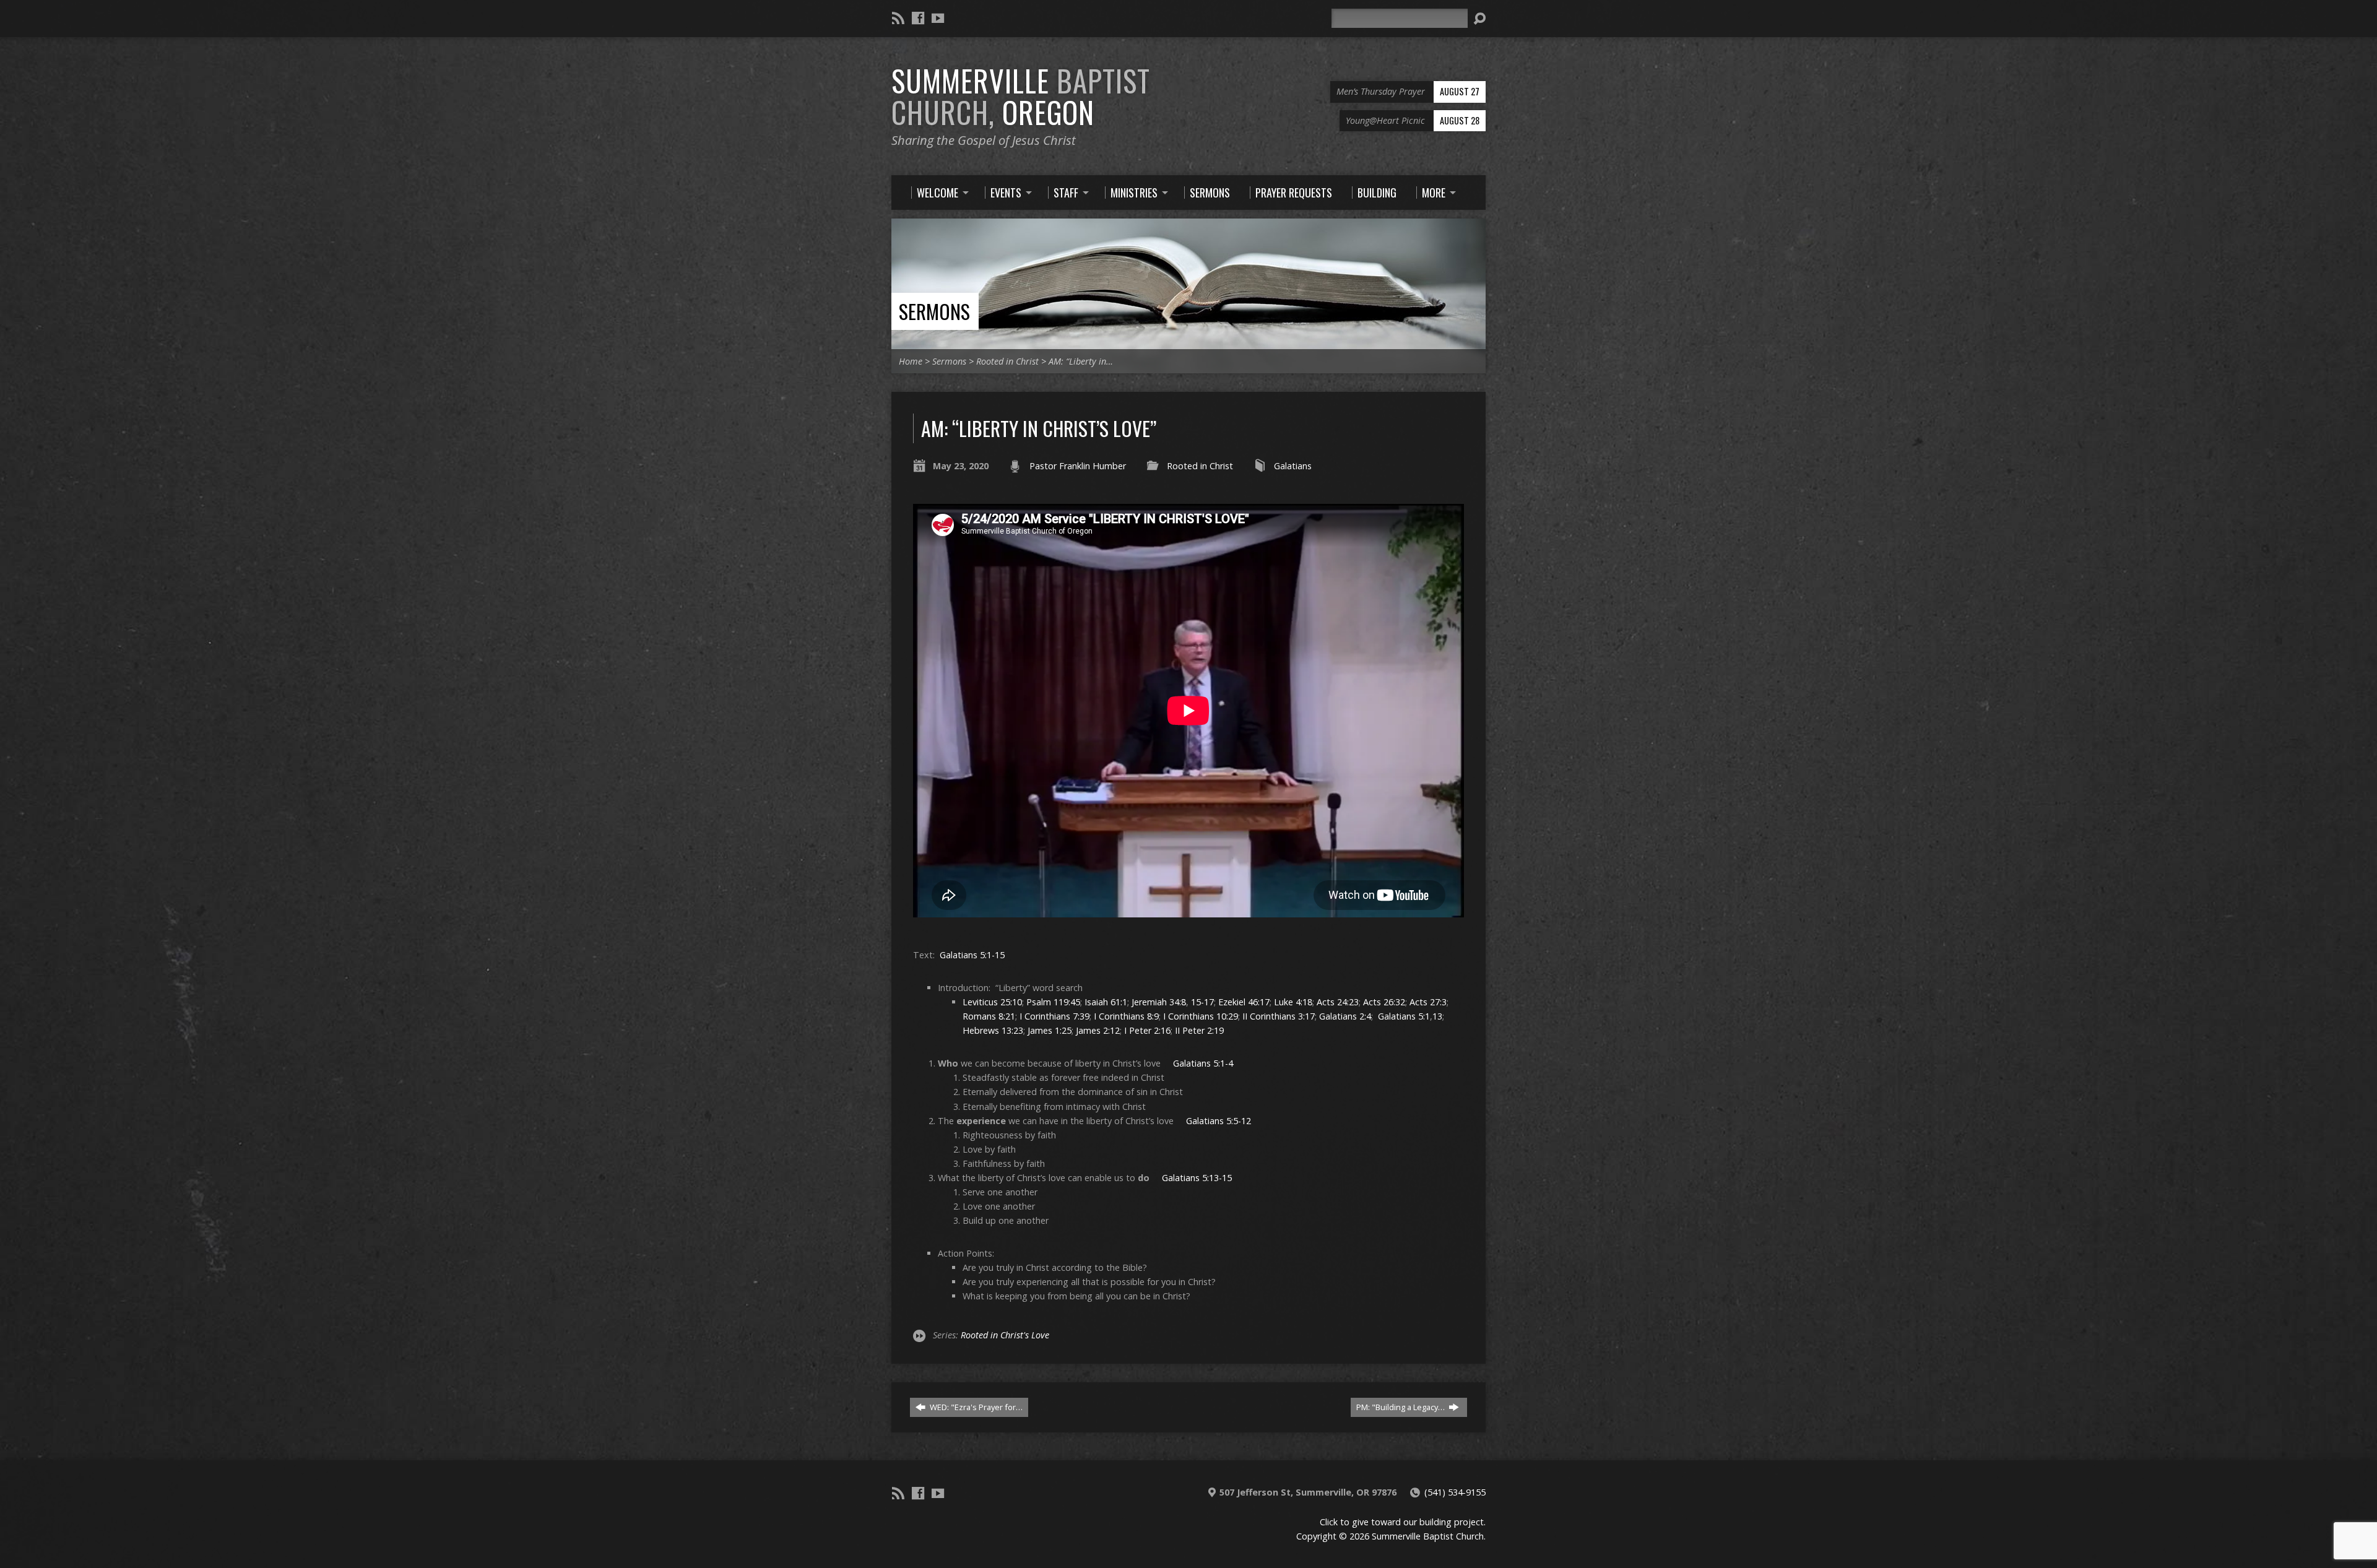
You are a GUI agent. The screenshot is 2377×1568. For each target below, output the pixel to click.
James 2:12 (1098, 1030)
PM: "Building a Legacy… (1401, 1407)
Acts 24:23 (1338, 1002)
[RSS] (898, 18)
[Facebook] (918, 18)
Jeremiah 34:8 (1159, 1002)
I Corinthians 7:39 (1054, 1016)
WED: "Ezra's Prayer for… (975, 1407)
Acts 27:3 (1428, 1002)
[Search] (1479, 19)
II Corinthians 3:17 (1279, 1016)
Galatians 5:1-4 (1203, 1063)
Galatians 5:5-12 (1219, 1121)
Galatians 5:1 (1404, 1016)
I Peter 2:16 (1147, 1030)
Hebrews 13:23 (993, 1030)
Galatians (1293, 466)
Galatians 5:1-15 (972, 955)
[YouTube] (938, 18)
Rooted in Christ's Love (1005, 1335)
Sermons (934, 311)
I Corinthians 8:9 (1126, 1016)
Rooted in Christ (1007, 361)
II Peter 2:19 (1199, 1030)
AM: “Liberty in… (1081, 361)
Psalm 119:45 (1053, 1002)
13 (1437, 1016)
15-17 (1202, 1002)
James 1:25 (1050, 1030)
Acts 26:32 (1384, 1002)
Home (911, 361)
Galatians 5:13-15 (1197, 1178)
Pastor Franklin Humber (1078, 466)
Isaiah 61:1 (1106, 1002)
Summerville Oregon (1021, 96)
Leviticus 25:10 (992, 1002)
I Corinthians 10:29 (1201, 1016)
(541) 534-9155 (1455, 1492)
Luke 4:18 (1293, 1002)
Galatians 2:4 (1345, 1016)
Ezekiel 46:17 (1244, 1002)
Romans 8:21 (989, 1016)
